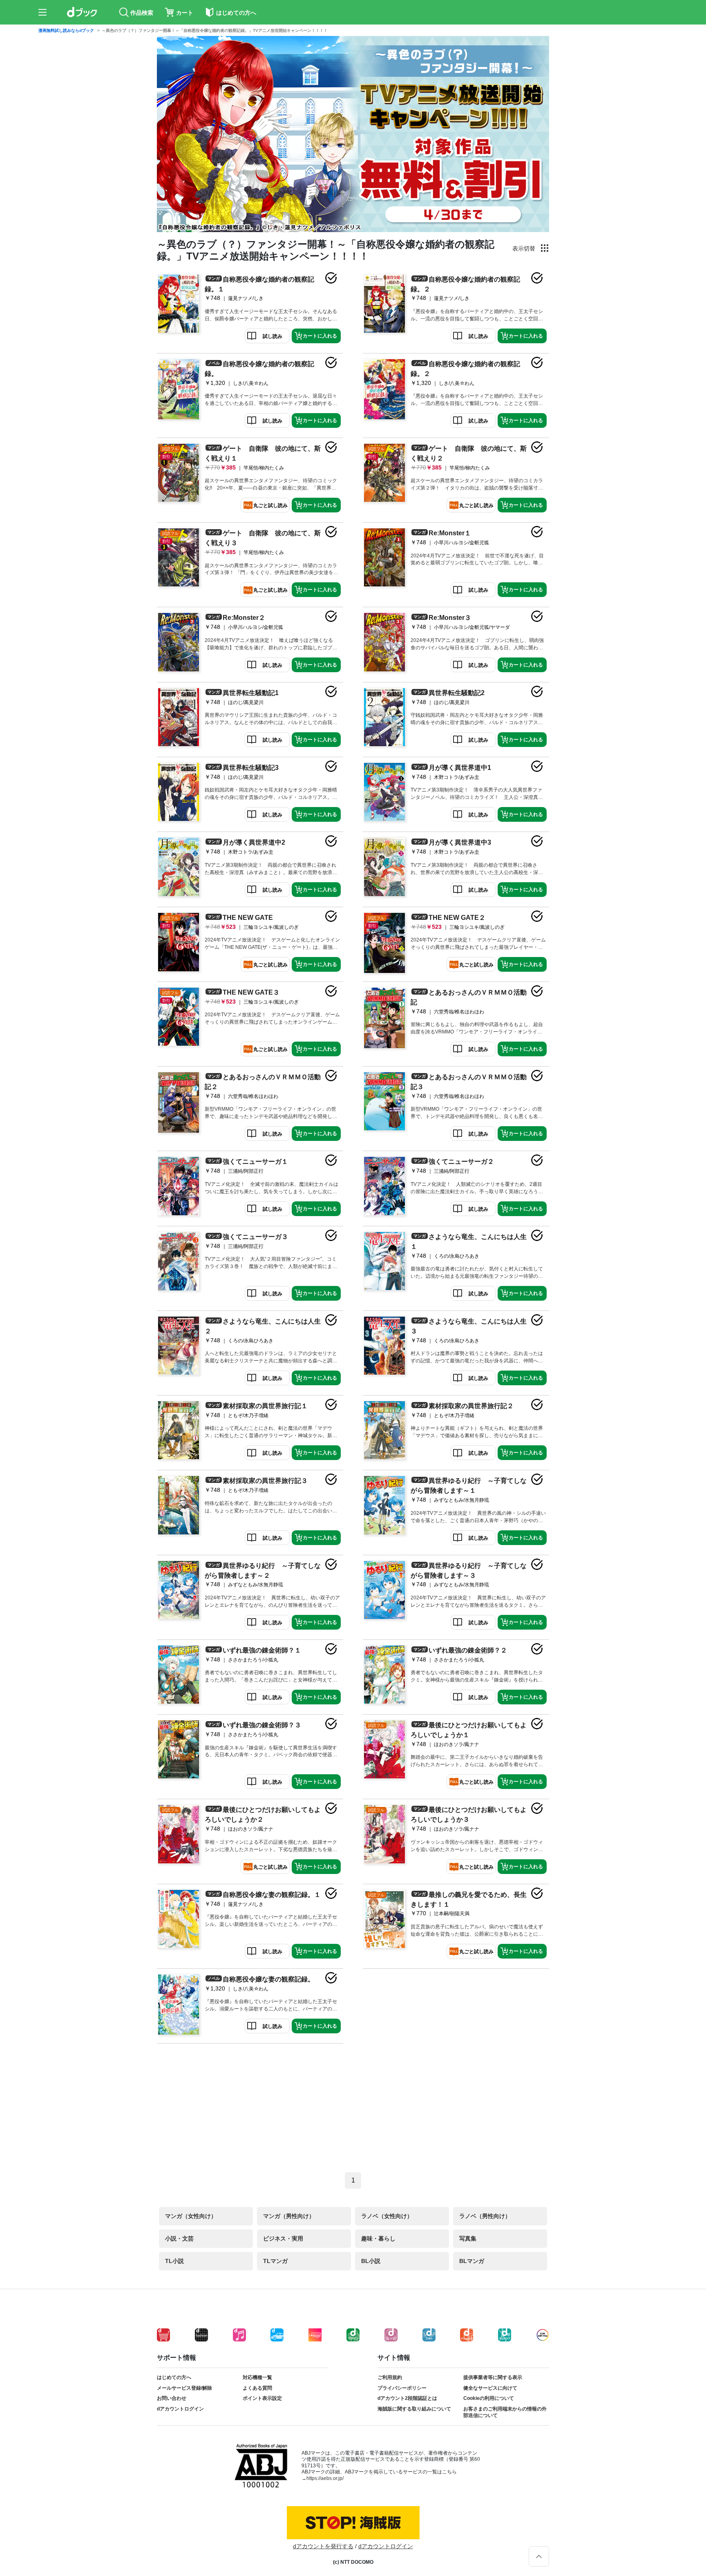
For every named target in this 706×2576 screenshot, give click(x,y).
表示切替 (524, 248)
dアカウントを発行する (323, 2546)
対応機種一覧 (257, 2377)
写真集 (468, 2238)
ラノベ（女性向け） (387, 2216)
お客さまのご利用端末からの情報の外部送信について (505, 2412)
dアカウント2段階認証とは (407, 2398)
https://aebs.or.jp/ (325, 2478)
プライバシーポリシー (402, 2388)
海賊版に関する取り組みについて (414, 2409)
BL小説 (371, 2261)
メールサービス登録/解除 (184, 2388)
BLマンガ (472, 2261)
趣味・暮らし (378, 2238)
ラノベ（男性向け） (485, 2216)
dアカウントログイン (180, 2409)
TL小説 (174, 2261)
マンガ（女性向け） (191, 2216)
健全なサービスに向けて (490, 2388)
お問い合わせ (172, 2398)
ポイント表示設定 (262, 2398)
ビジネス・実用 (283, 2238)
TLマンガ (275, 2261)
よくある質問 (257, 2388)
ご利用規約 (390, 2377)
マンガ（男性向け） (289, 2216)
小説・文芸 (179, 2238)
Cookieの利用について (489, 2398)
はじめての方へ (174, 2377)
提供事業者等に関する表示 (493, 2377)
